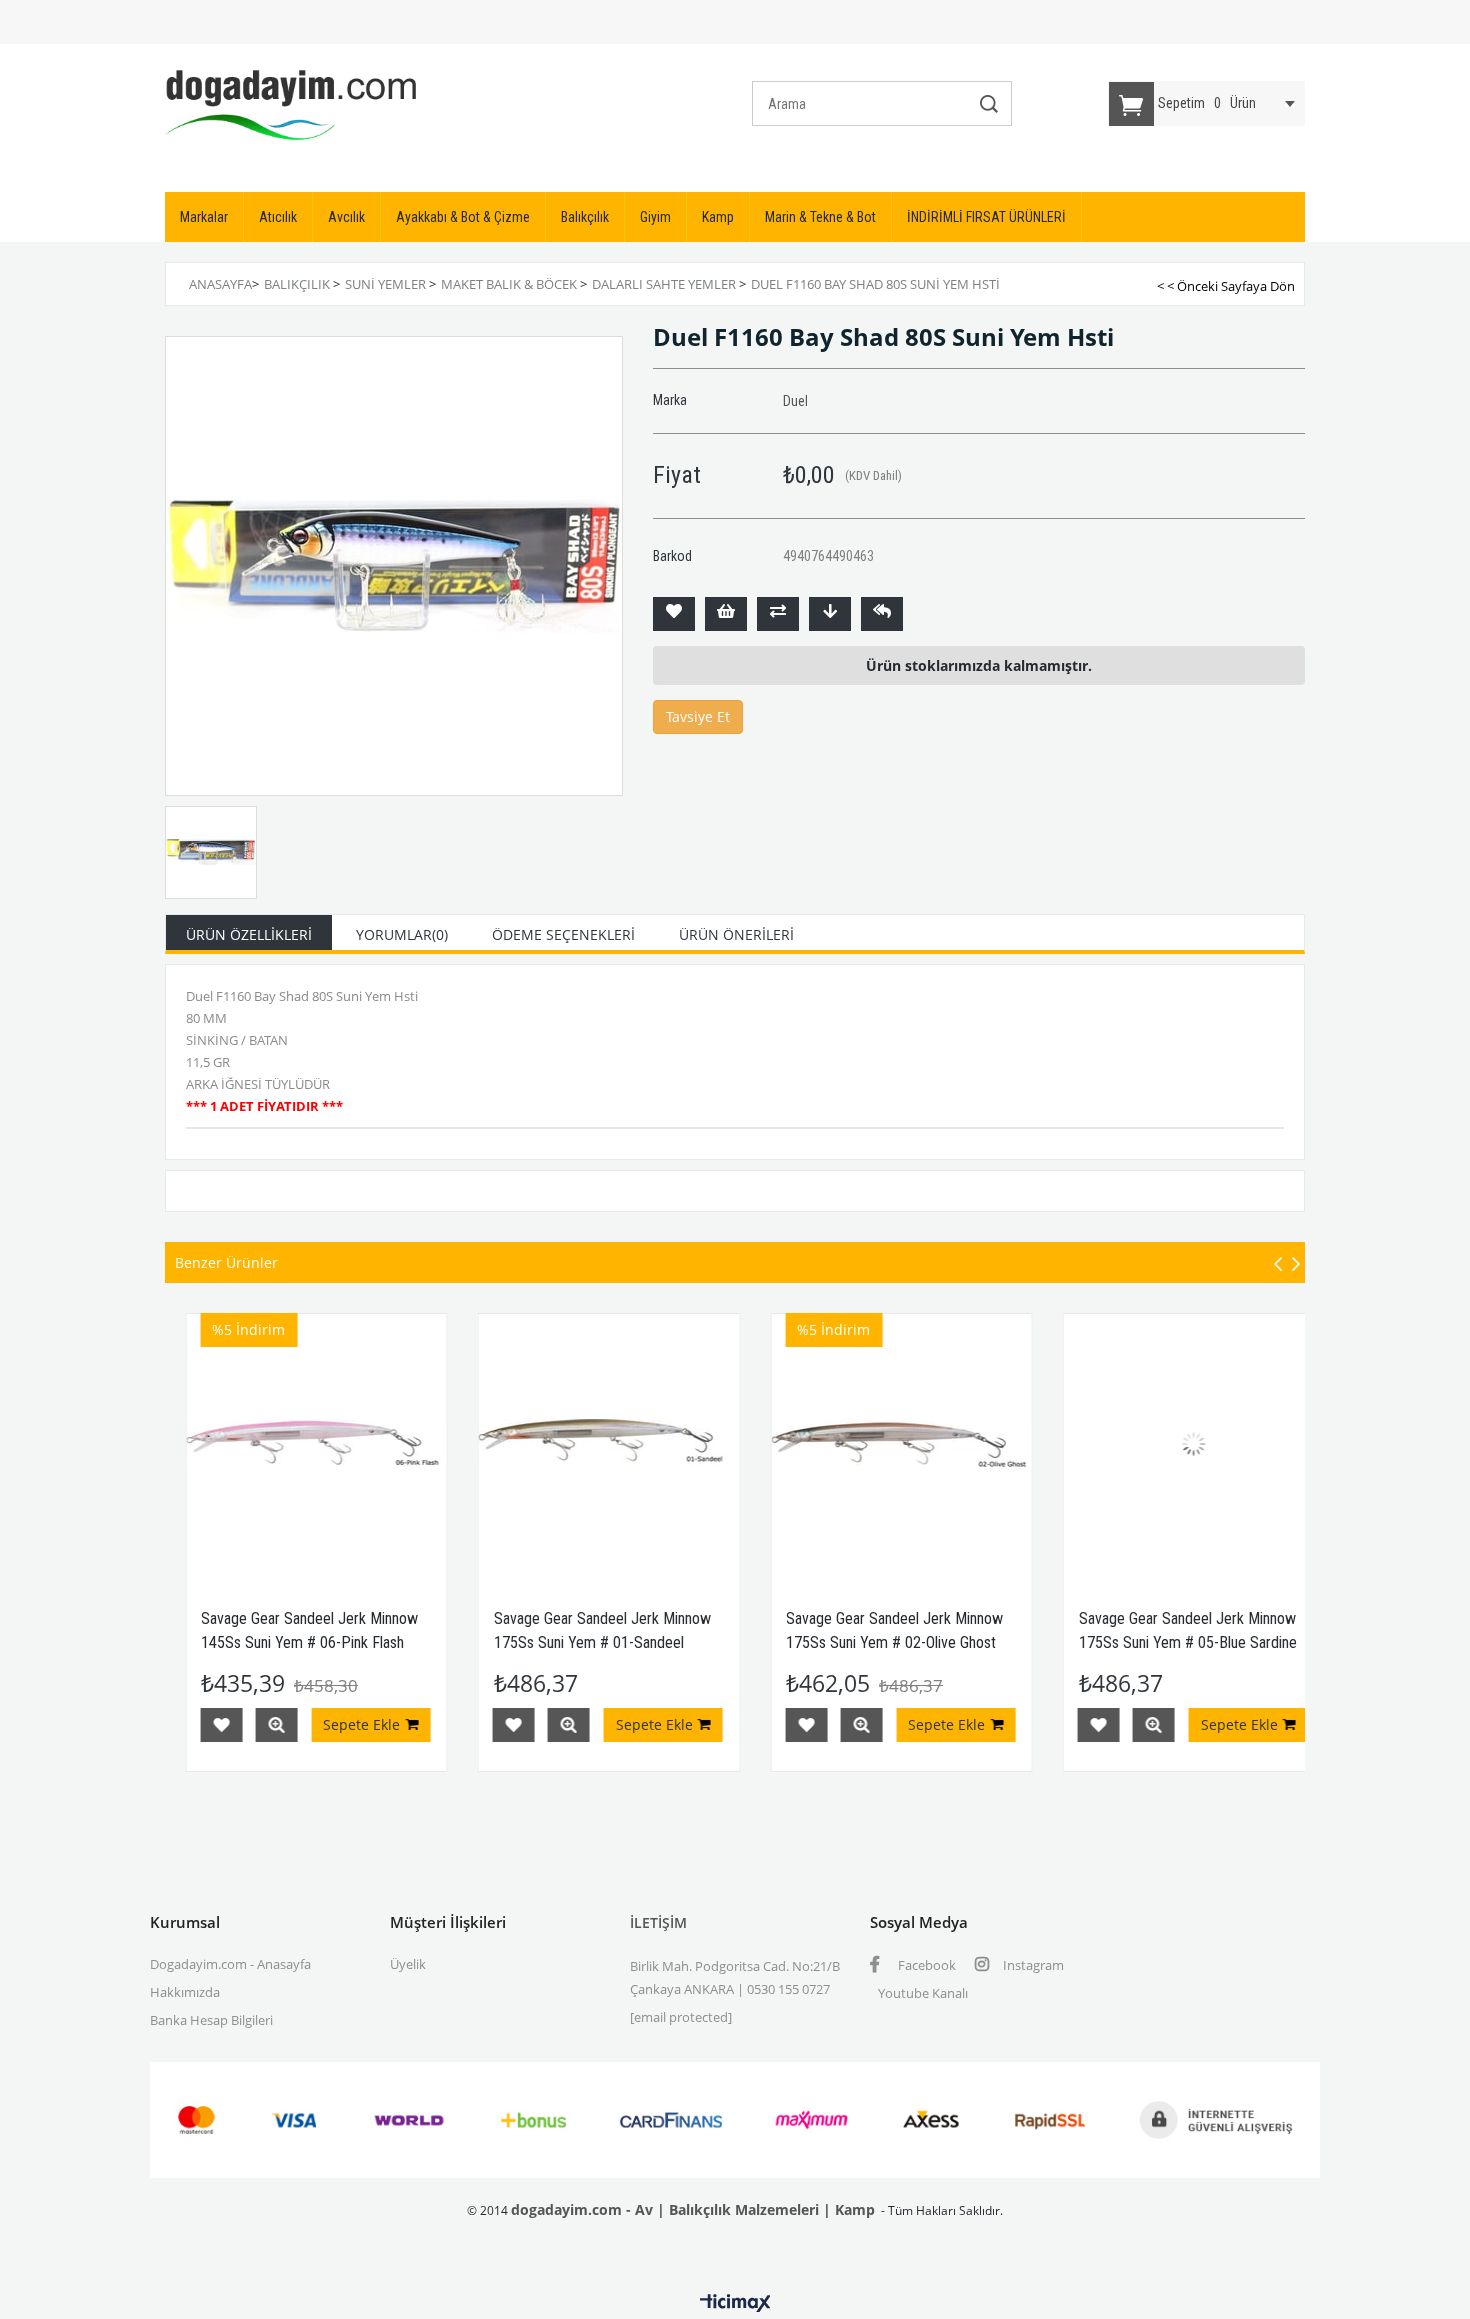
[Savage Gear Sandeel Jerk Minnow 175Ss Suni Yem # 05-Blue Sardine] (1142, 1444)
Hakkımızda (185, 1992)
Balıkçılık (585, 217)
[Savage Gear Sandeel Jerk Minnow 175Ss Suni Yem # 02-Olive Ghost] (850, 1444)
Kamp (718, 217)
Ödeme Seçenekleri (563, 934)
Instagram (1032, 1965)
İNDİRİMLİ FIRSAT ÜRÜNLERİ (986, 217)
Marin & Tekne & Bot (820, 217)
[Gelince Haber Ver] (882, 614)
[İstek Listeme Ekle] (726, 614)
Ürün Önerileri (736, 934)
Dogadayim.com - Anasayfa (230, 1964)
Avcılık (346, 217)
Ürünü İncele (225, 1725)
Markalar (204, 217)
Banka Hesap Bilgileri (211, 2020)
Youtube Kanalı (923, 1993)
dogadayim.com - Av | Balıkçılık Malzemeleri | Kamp (693, 2209)
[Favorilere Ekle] (674, 614)
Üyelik (408, 1964)
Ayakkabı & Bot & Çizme (463, 217)
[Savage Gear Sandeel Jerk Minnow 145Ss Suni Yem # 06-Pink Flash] (265, 1444)
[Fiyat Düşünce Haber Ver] (830, 614)
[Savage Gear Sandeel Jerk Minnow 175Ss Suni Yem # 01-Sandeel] (557, 1444)
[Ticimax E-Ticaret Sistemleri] (735, 2304)
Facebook (925, 1965)
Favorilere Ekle (170, 1725)
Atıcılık (278, 217)
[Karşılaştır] (778, 614)
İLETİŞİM (658, 1922)
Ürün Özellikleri (249, 934)
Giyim (655, 217)
